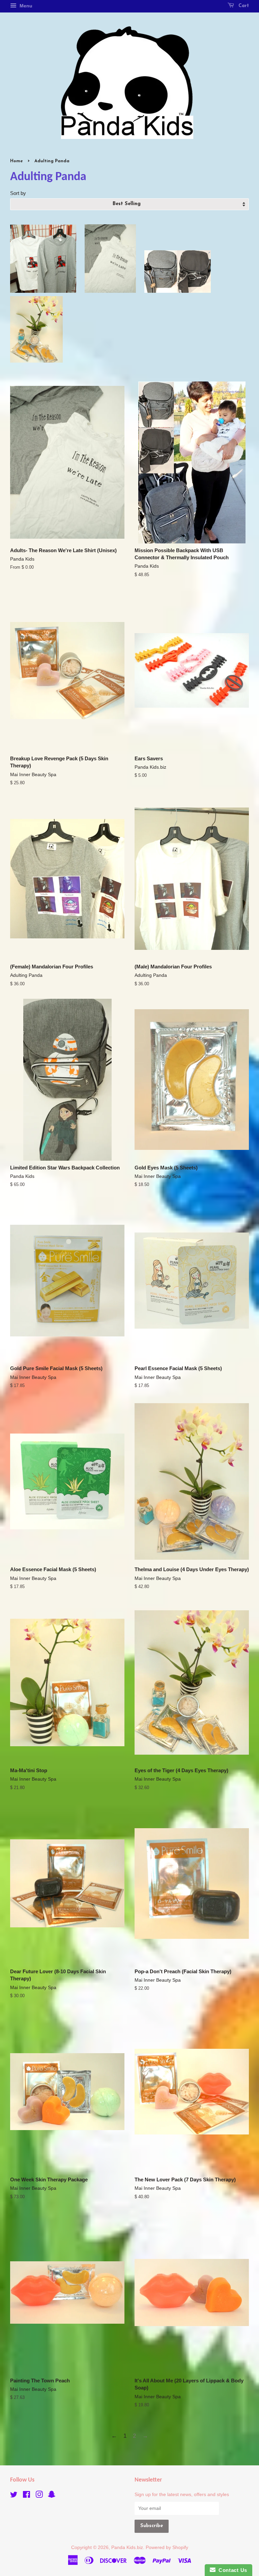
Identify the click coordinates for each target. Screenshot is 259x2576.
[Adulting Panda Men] (43, 291)
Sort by (18, 193)
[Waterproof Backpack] (178, 291)
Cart (243, 6)
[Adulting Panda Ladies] (110, 291)
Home (17, 161)
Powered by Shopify (167, 2547)
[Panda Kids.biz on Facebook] (26, 2496)
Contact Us (231, 2570)
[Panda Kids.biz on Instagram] (39, 2496)
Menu (25, 6)
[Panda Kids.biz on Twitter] (14, 2496)
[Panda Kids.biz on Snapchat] (52, 2496)
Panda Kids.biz (127, 2547)
